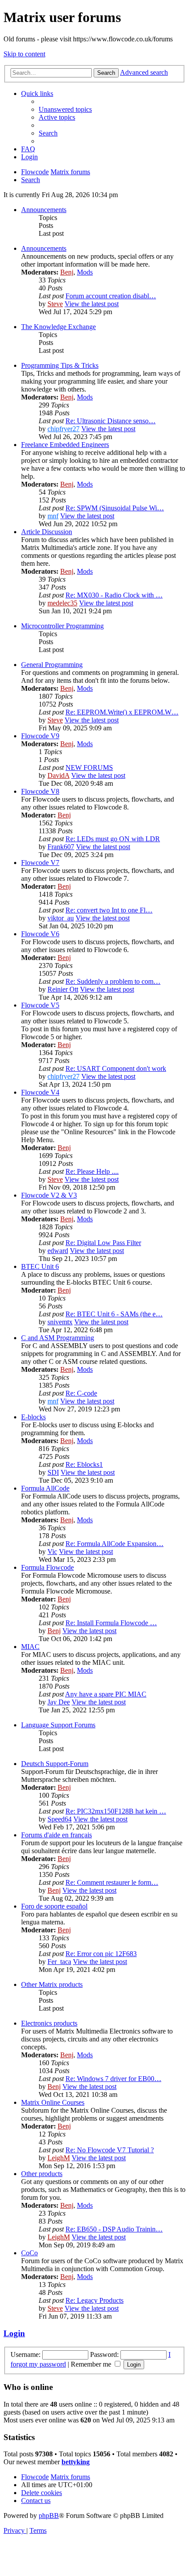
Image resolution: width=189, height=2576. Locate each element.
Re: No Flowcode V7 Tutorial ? (110, 2150)
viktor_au (61, 918)
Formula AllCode (45, 1488)
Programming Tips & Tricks (60, 365)
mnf (53, 516)
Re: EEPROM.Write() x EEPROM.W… (122, 712)
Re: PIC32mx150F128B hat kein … (116, 1811)
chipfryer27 (64, 429)
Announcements (44, 210)
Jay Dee (59, 1702)
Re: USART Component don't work (116, 1068)
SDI (53, 1472)
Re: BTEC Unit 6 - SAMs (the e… (114, 1314)
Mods (85, 272)
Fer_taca (59, 1962)
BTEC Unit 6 (40, 1266)
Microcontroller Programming (62, 626)
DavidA (58, 775)
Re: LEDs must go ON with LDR (113, 839)
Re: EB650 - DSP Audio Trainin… (114, 2229)
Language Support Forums (58, 1725)
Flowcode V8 (40, 791)
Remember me (92, 2364)
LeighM (59, 2158)
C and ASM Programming (58, 1338)
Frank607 (61, 847)
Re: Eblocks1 (84, 1464)
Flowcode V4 (40, 1092)
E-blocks (33, 1417)
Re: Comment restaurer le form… (112, 1882)
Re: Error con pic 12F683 (101, 1954)
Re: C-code (81, 1393)
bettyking (76, 2462)
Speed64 (60, 1819)
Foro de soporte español (54, 1906)
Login (14, 2333)
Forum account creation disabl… (111, 296)
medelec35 (62, 603)
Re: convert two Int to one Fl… (109, 910)
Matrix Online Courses (53, 2102)
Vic (52, 1552)
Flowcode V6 (40, 934)
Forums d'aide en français (56, 1835)
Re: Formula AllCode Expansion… (114, 1544)
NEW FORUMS (89, 768)
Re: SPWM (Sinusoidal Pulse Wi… (115, 508)
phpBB (49, 2516)
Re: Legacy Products (94, 2300)
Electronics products (49, 2023)
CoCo (29, 2253)
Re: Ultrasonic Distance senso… (111, 421)
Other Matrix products (52, 1984)
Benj (67, 272)
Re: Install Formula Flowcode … (111, 1623)
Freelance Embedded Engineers (65, 445)
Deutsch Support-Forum (55, 1764)
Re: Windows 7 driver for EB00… (113, 2079)
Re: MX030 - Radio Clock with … (114, 595)
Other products (42, 2174)
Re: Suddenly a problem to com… (113, 981)
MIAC (30, 1647)
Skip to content (24, 54)
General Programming (52, 665)
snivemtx (60, 1322)
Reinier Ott (63, 989)
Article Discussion (47, 532)
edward (58, 1251)
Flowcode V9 (40, 736)
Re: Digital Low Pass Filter (103, 1243)
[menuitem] (65, 109)
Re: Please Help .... (92, 1171)
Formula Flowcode (47, 1567)
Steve (55, 304)
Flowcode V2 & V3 (49, 1195)
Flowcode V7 (40, 863)
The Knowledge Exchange (58, 327)
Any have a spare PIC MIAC (106, 1694)
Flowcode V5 (40, 1005)
